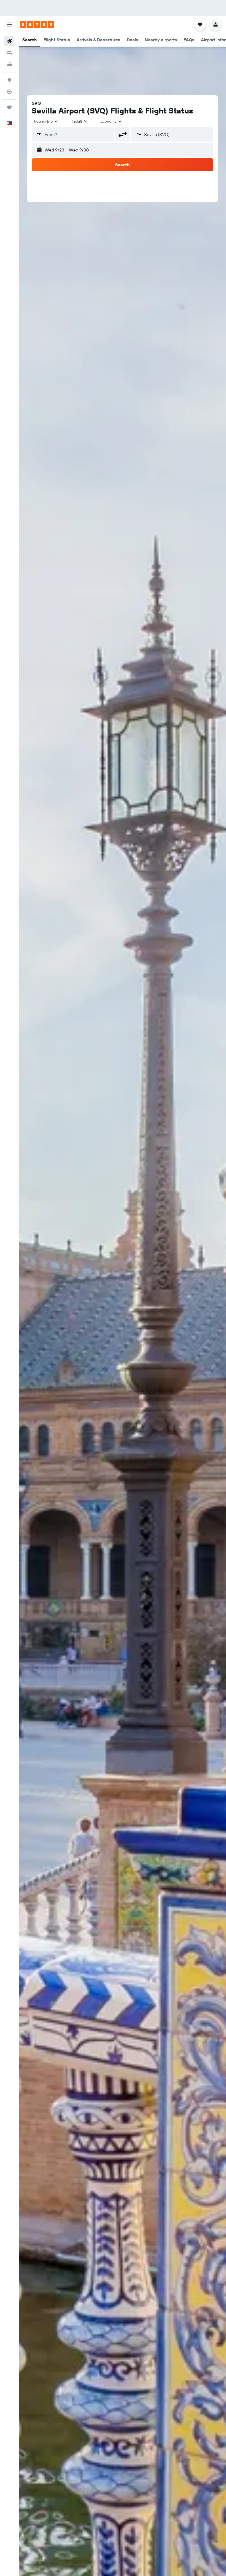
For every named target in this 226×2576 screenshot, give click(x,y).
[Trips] (9, 107)
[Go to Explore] (9, 80)
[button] (9, 25)
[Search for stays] (9, 53)
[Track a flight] (9, 92)
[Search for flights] (9, 41)
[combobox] (112, 121)
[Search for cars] (9, 64)
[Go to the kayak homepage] (37, 25)
